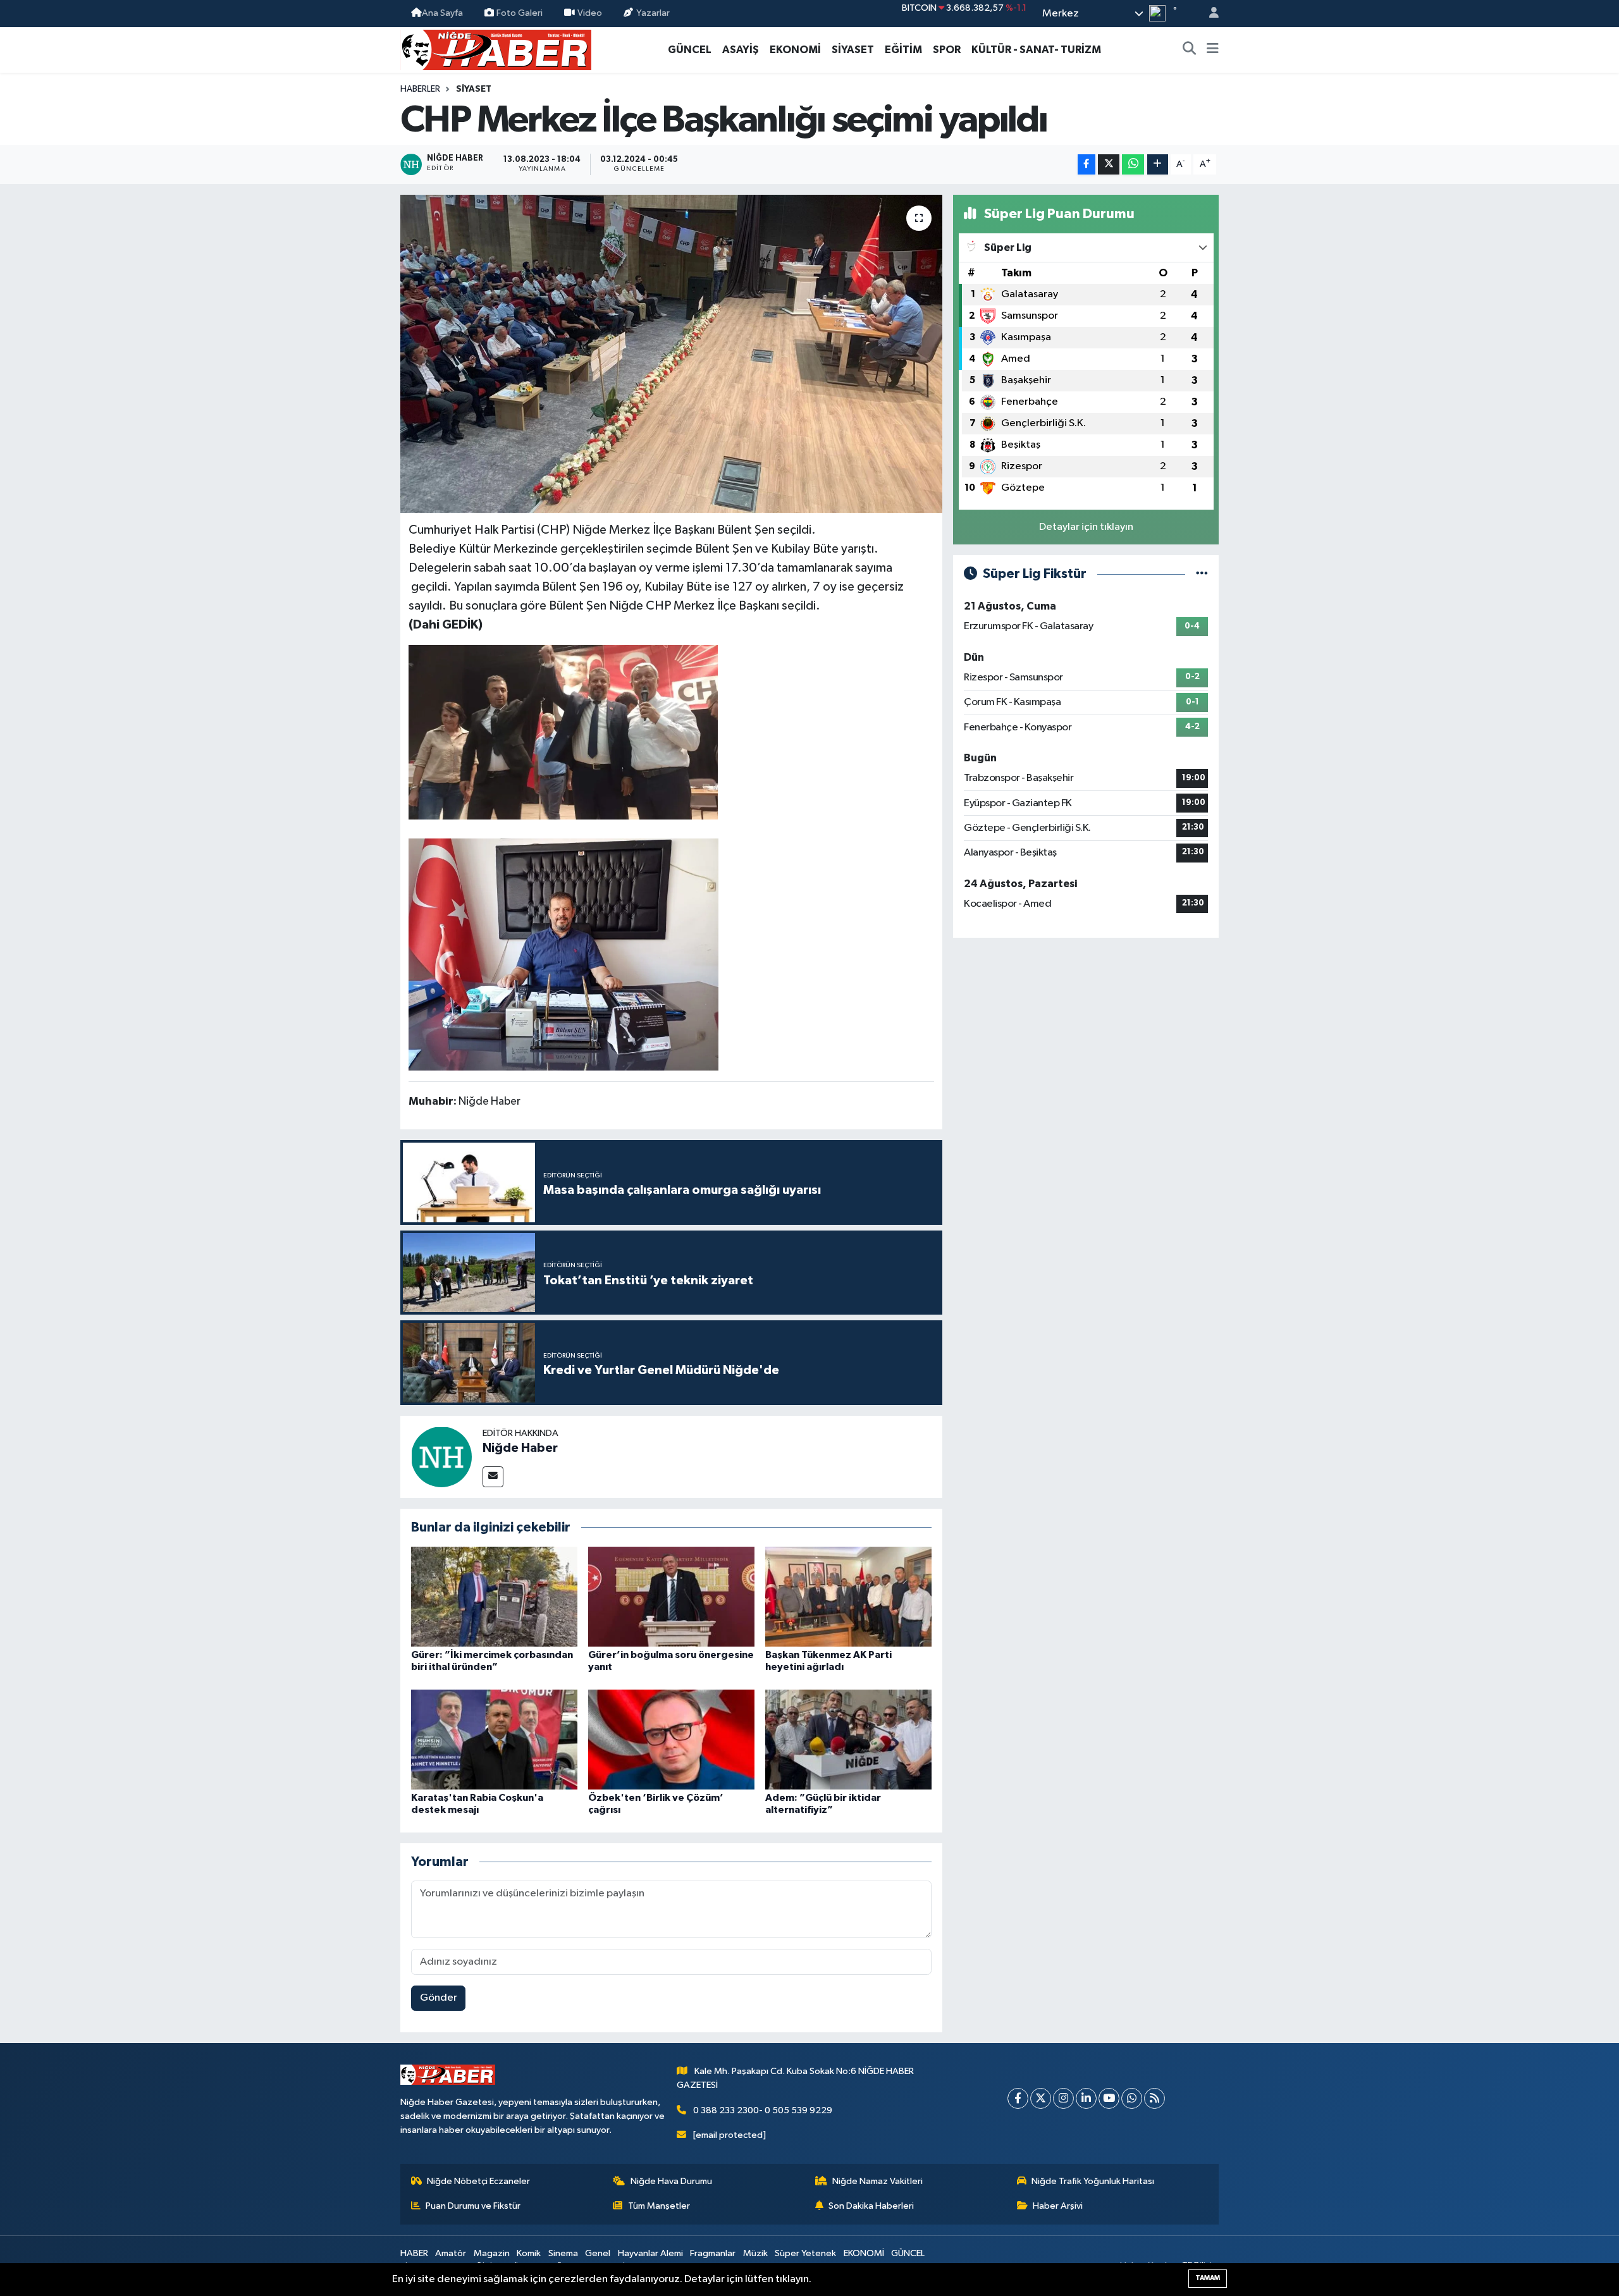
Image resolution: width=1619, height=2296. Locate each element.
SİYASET (853, 50)
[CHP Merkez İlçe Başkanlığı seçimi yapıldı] (671, 353)
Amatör (451, 2253)
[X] (1041, 2098)
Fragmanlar (713, 2253)
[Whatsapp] (1132, 2098)
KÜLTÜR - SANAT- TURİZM (1036, 50)
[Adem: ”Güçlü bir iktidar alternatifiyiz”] (848, 1739)
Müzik (755, 2253)
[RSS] (1154, 2098)
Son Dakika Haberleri (871, 2206)
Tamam (1208, 2278)
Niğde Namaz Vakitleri (877, 2181)
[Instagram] (1063, 2098)
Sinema (563, 2253)
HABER (414, 2253)
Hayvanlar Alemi (650, 2253)
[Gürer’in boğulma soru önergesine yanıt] (671, 1596)
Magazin (492, 2253)
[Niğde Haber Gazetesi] (496, 49)
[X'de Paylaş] (1109, 165)
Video (590, 13)
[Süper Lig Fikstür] (1202, 574)
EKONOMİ (795, 50)
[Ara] (1190, 50)
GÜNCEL (690, 50)
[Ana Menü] (1213, 50)
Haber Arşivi (1058, 2206)
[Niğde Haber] (441, 1457)
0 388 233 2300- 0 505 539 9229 (763, 2110)
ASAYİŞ (741, 50)
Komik (529, 2253)
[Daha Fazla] (1158, 165)
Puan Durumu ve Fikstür (473, 2206)
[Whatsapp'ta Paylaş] (1133, 165)
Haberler (420, 89)
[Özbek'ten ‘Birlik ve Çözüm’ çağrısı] (671, 1739)
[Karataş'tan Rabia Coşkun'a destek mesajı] (494, 1739)
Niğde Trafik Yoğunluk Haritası (1093, 2181)
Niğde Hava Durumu (671, 2181)
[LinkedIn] (1086, 2098)
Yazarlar (653, 13)
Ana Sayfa (442, 13)
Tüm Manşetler (659, 2206)
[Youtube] (1109, 2098)
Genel (598, 2253)
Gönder (439, 1998)
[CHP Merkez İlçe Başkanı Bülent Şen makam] (563, 954)
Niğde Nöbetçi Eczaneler (478, 2181)
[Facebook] (1018, 2098)
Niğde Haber (520, 1448)
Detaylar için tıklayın (1086, 527)
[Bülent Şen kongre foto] (563, 732)
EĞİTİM (903, 50)
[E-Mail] (493, 1477)
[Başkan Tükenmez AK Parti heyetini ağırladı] (848, 1596)
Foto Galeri (520, 13)
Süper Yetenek (805, 2253)
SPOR (947, 50)
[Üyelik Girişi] (1209, 14)
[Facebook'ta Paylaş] (1087, 165)
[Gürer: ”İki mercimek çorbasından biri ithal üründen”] (494, 1596)
